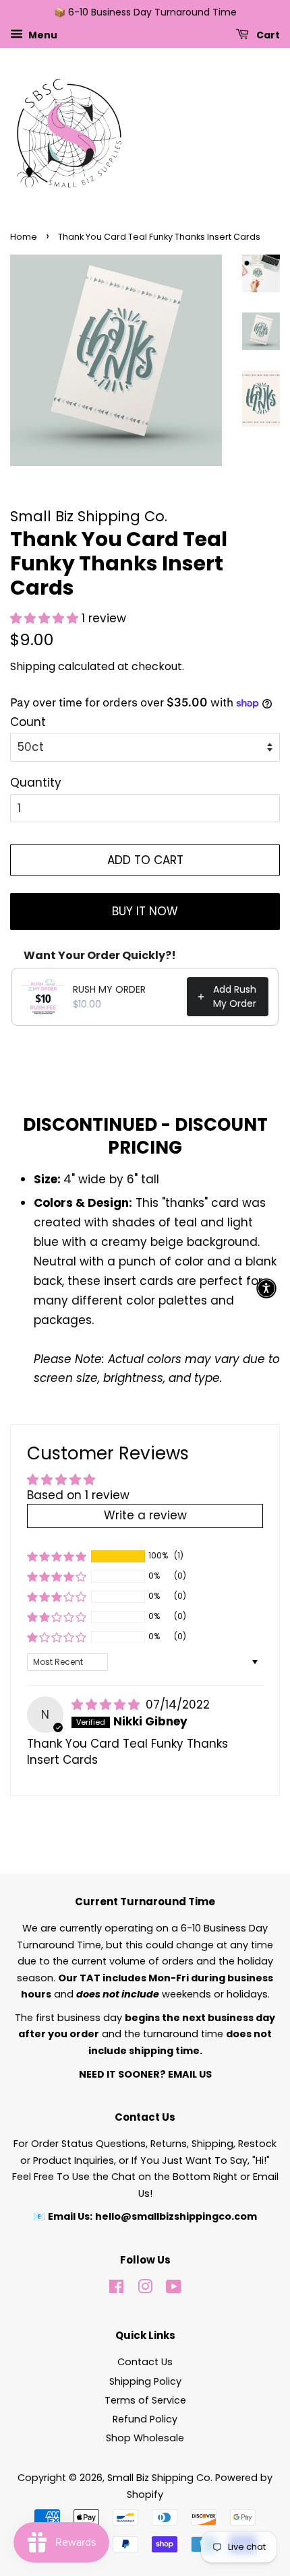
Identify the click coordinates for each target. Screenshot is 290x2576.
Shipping (33, 666)
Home (24, 237)
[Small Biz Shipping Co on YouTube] (174, 2289)
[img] (107, 1705)
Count (28, 722)
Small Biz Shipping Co (159, 2478)
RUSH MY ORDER (109, 989)
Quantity (36, 783)
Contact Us (145, 2362)
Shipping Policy (145, 2381)
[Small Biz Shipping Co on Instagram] (145, 2289)
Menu (42, 34)
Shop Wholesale (145, 2438)
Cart (267, 34)
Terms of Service (145, 2400)
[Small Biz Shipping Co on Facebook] (116, 2289)
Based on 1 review (78, 1495)
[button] (46, 618)
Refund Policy (145, 2419)
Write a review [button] (145, 1515)
